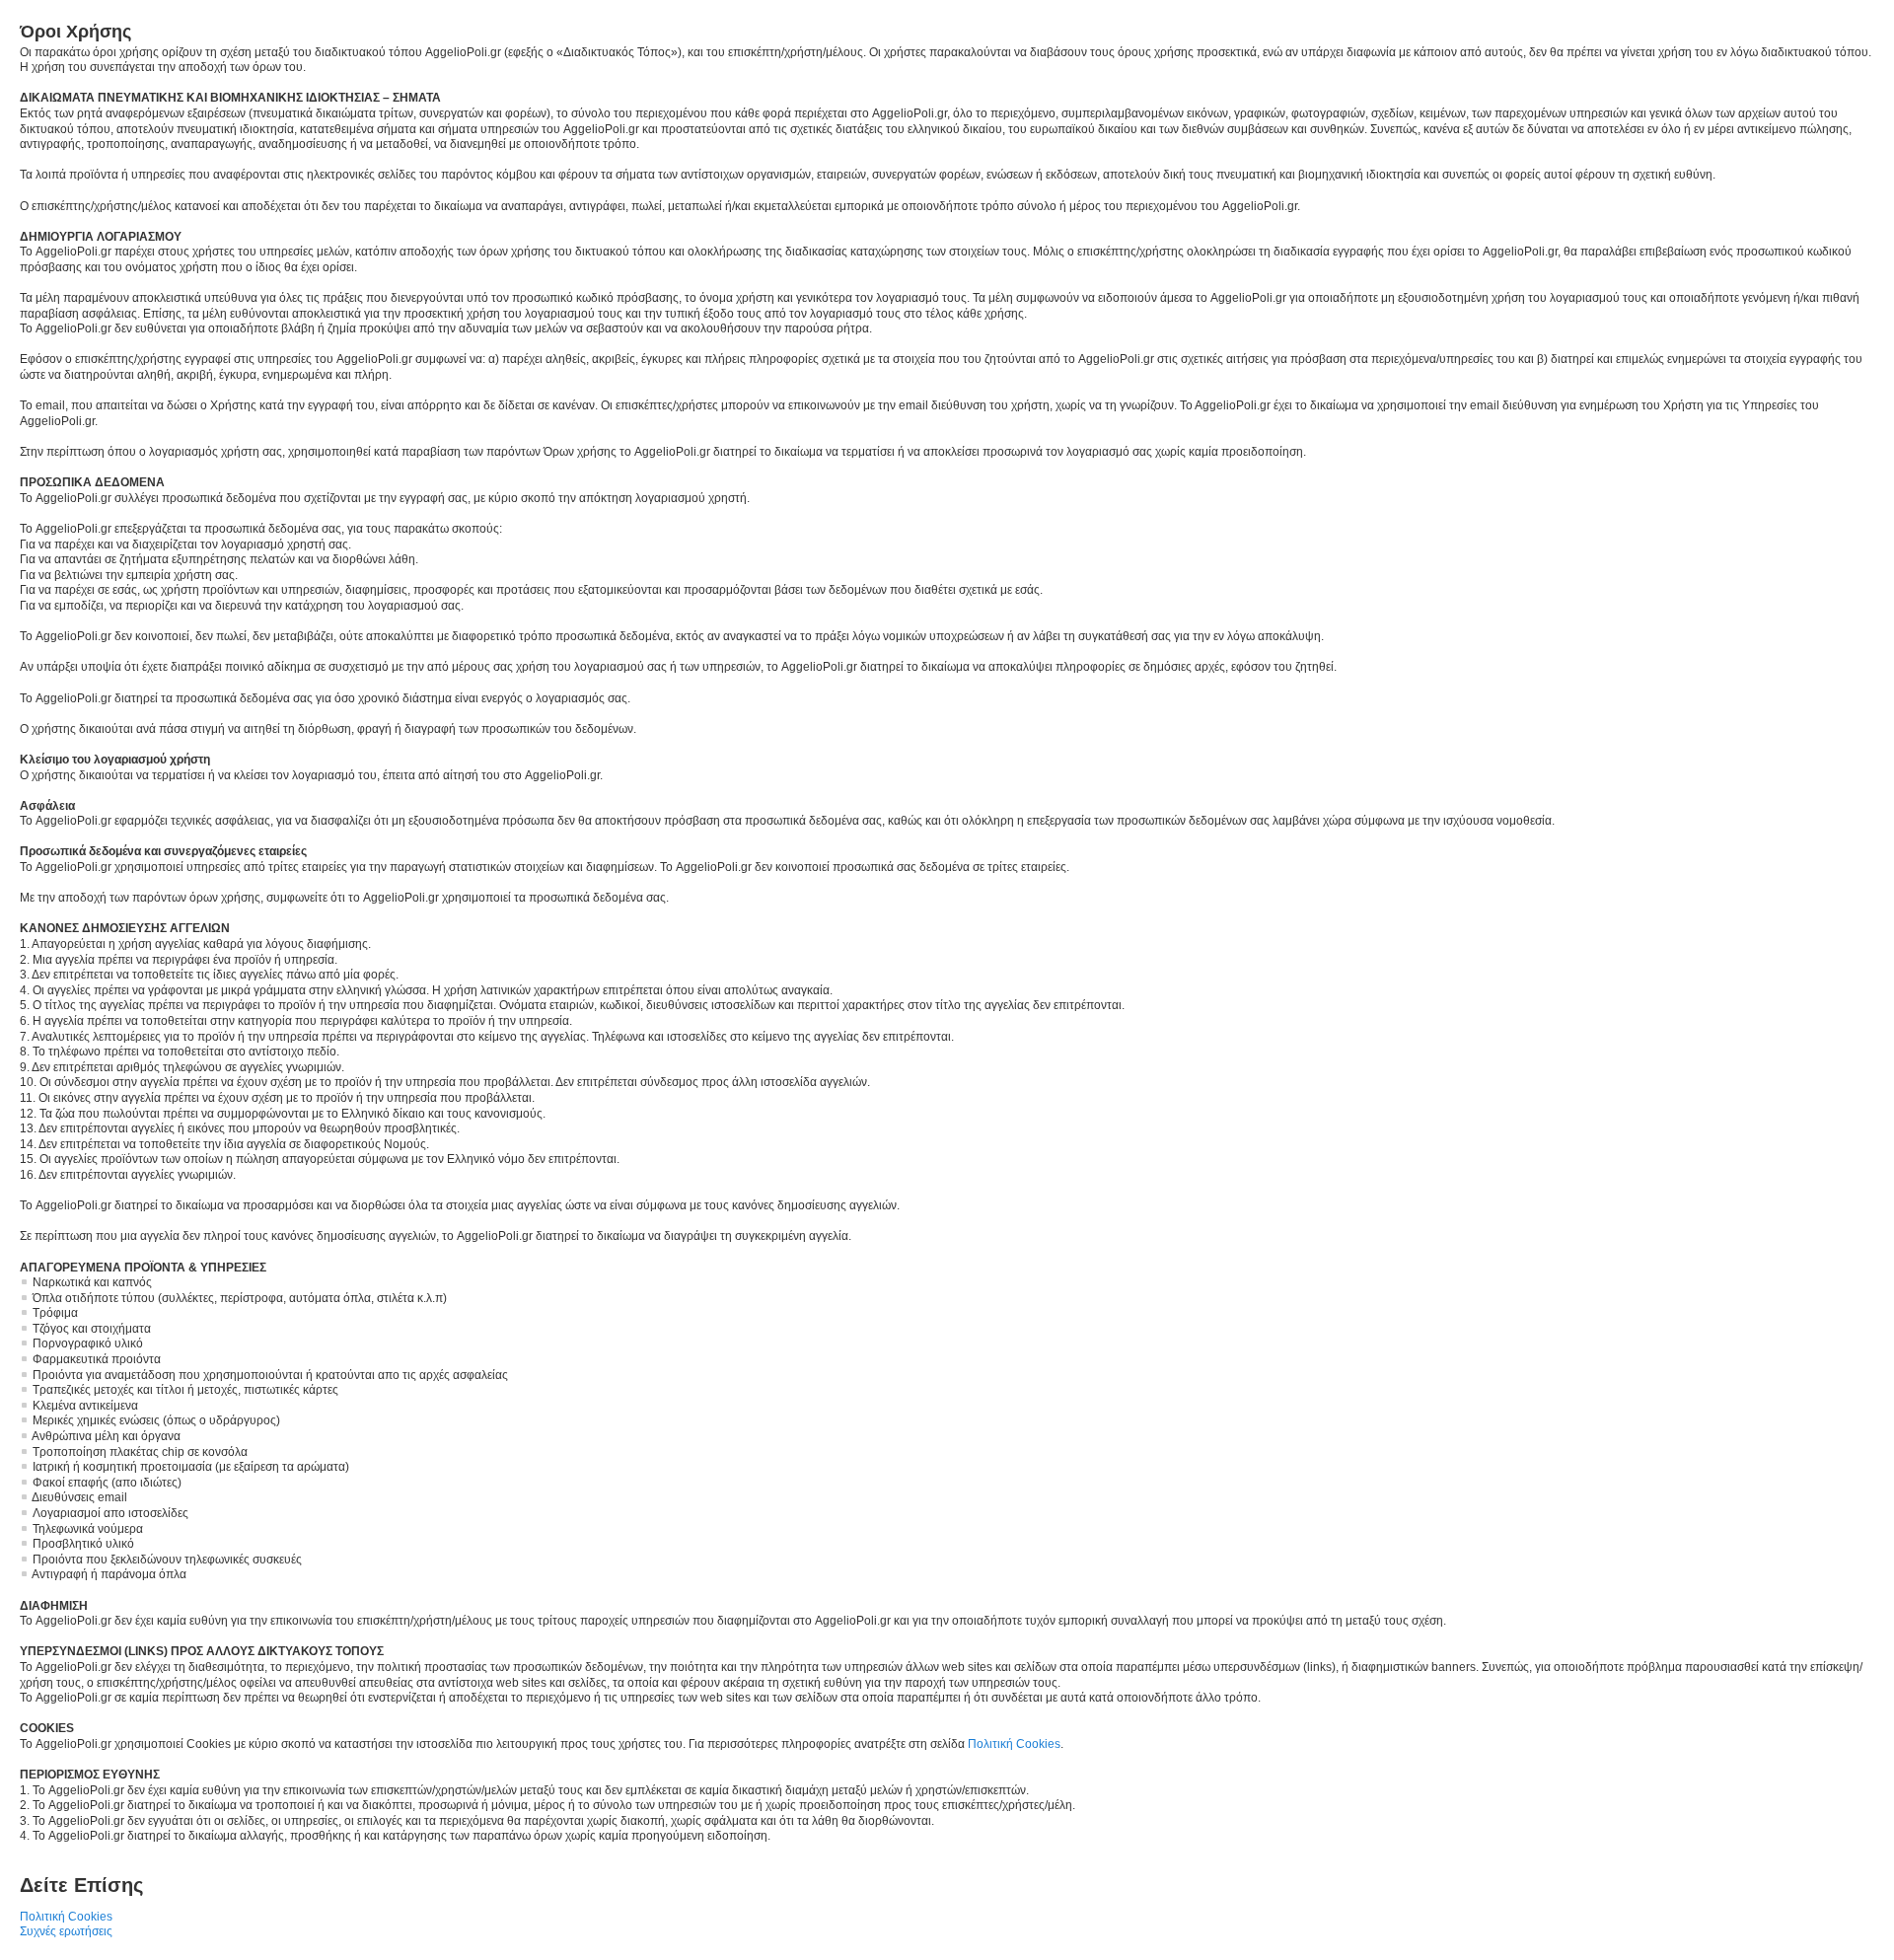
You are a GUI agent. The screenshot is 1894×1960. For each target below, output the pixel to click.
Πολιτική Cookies (1014, 1744)
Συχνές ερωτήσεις (66, 1931)
